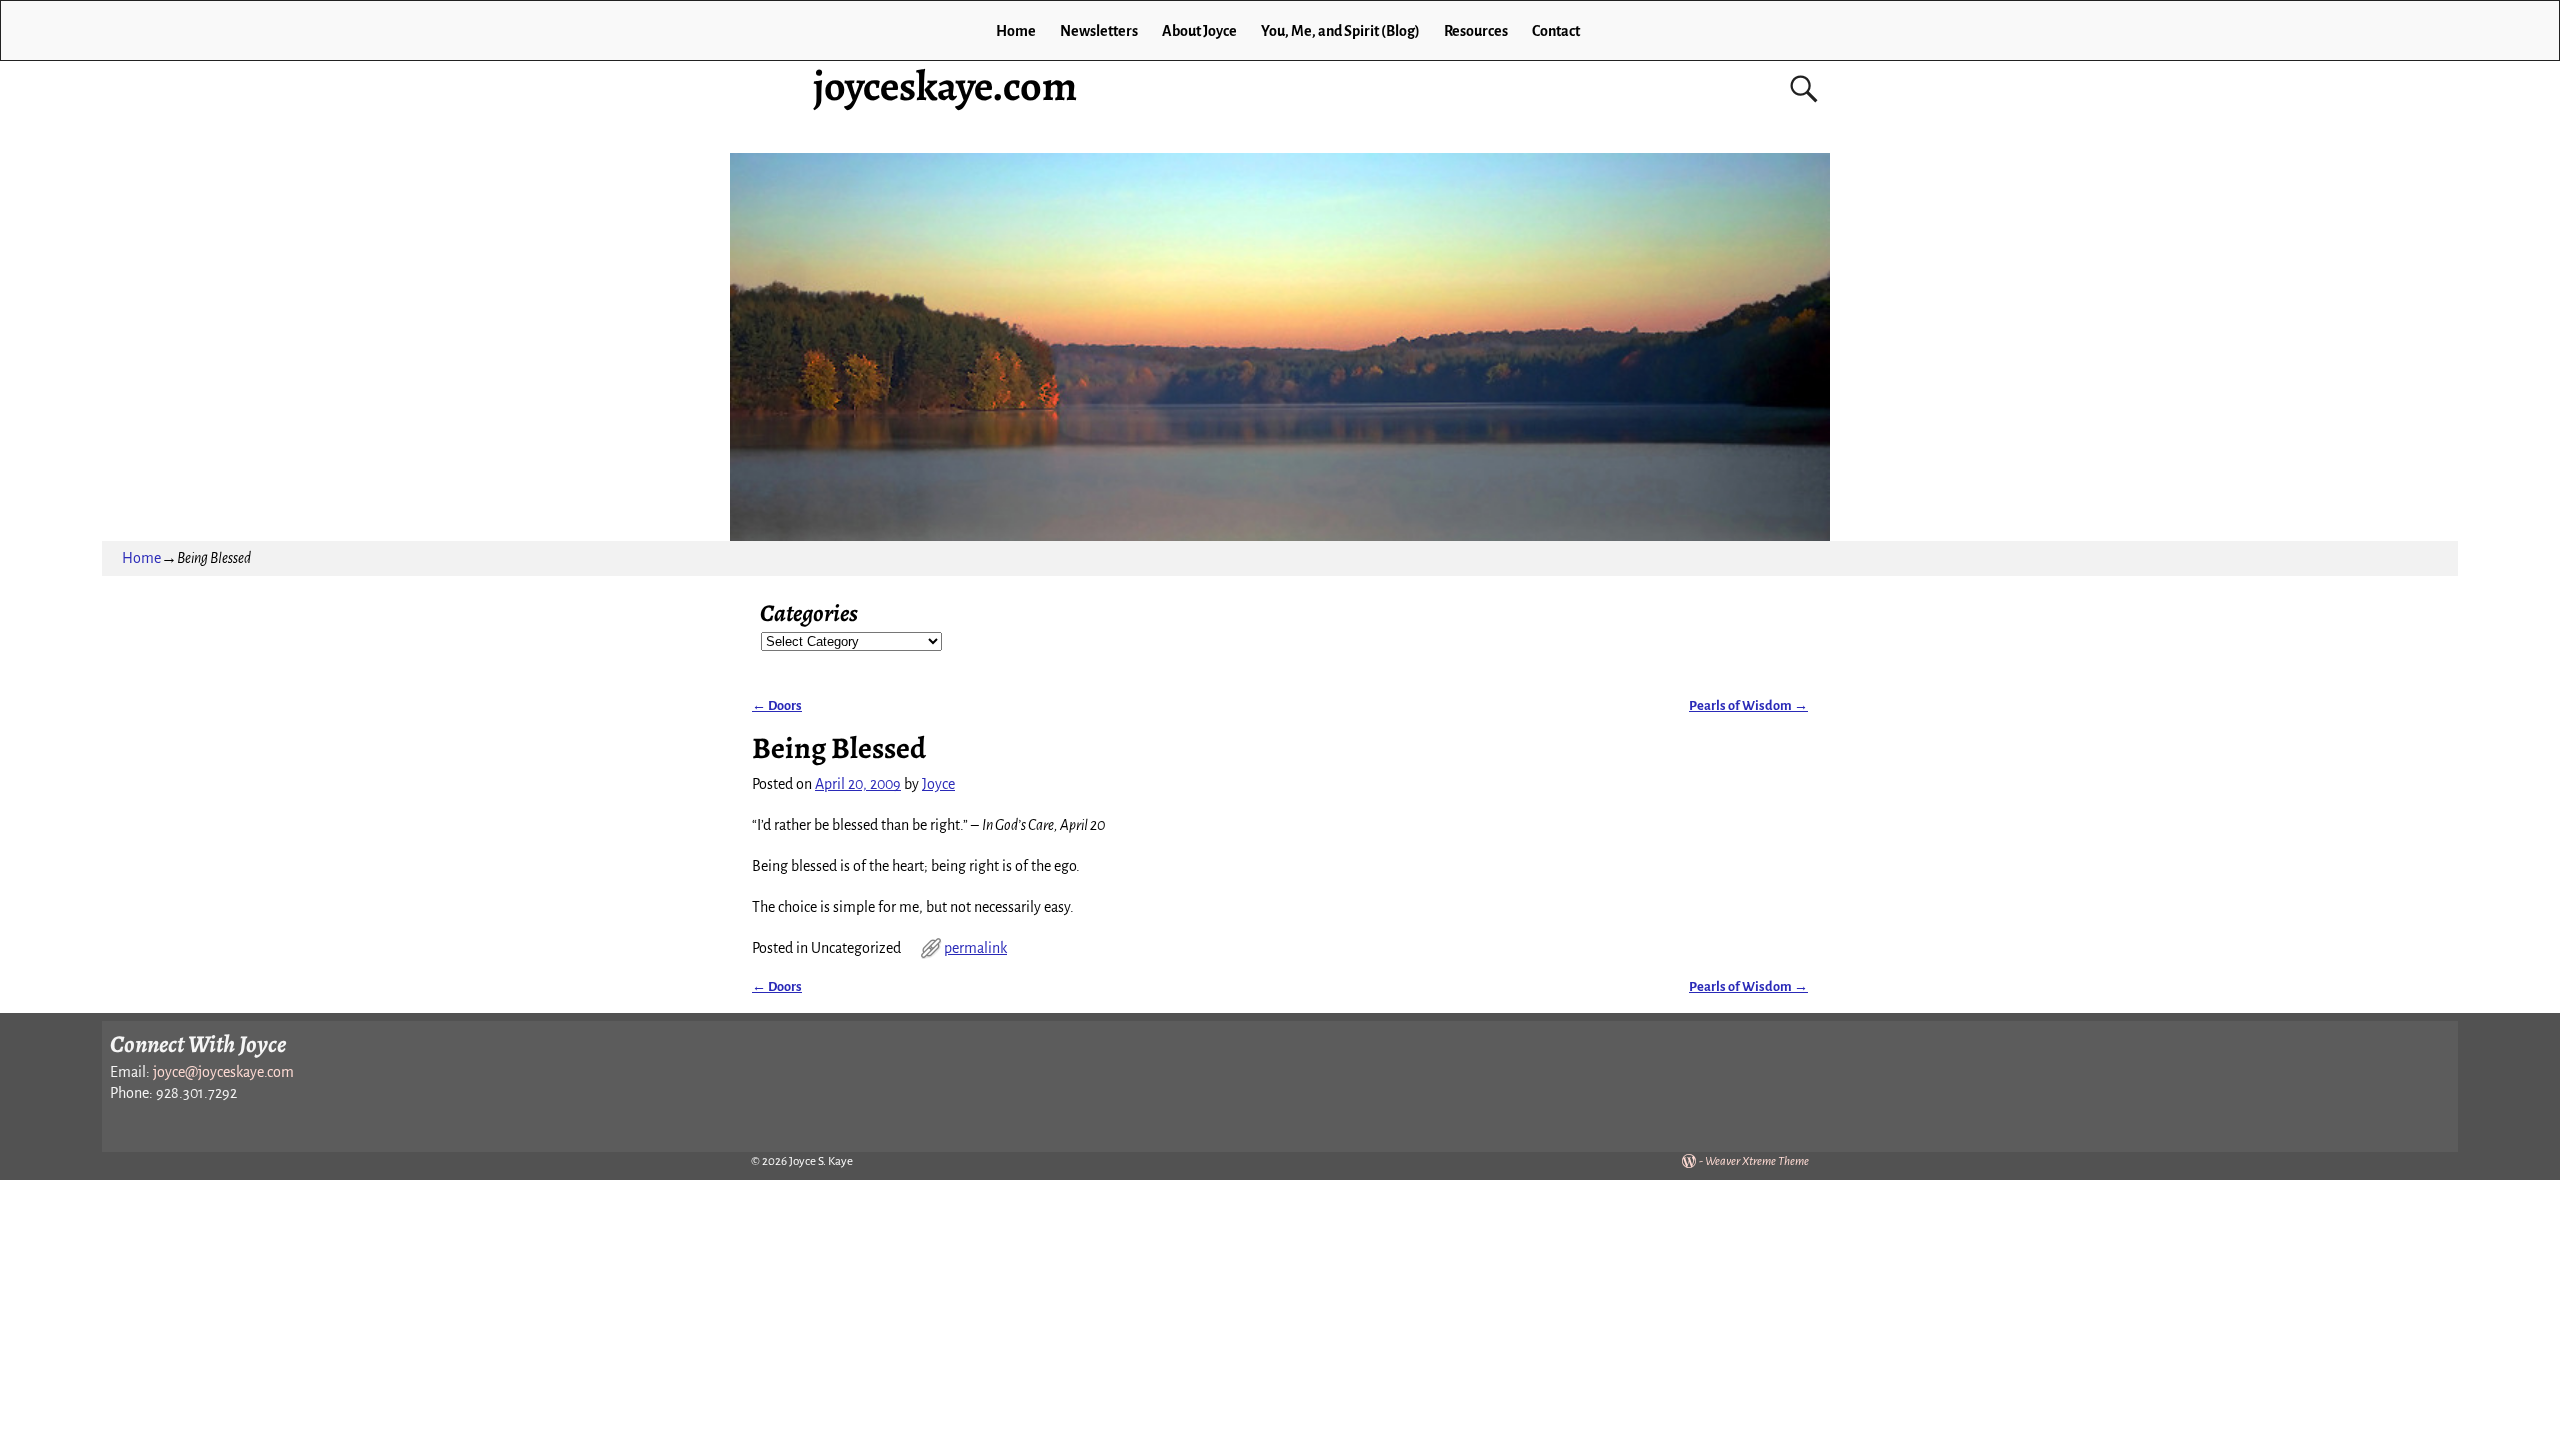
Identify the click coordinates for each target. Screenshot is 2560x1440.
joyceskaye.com (945, 85)
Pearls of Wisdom (1748, 705)
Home (1016, 31)
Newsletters (1099, 31)
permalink (975, 948)
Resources (1476, 31)
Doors (777, 705)
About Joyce (1199, 31)
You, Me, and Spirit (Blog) (1340, 31)
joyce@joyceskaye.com (223, 1072)
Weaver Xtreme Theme (1757, 1161)
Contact (1556, 31)
